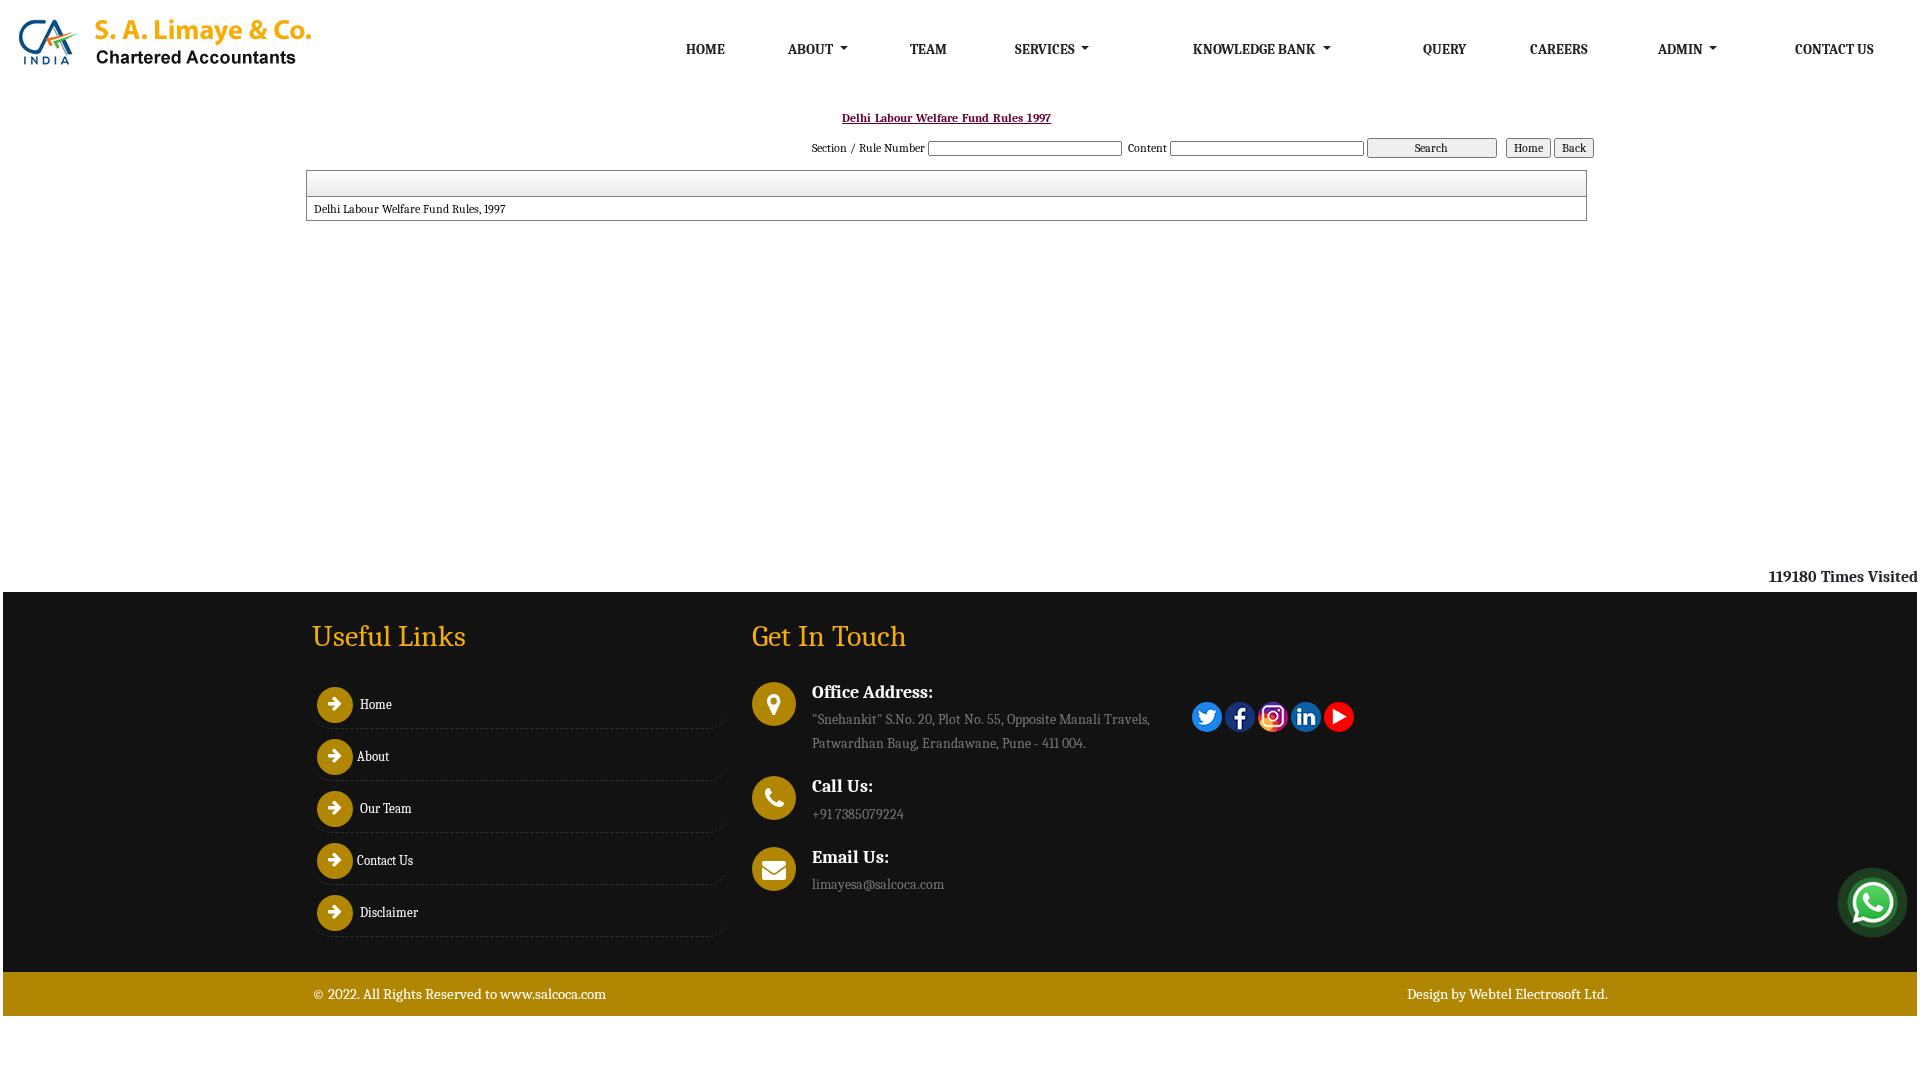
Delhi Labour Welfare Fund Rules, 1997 (410, 209)
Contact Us (1834, 49)
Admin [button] (1682, 49)
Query (1444, 49)
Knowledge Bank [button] (1256, 49)
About (373, 756)
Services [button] (1046, 49)
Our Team (384, 808)
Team (928, 49)
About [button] (812, 49)
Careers (1559, 49)
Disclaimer (387, 912)
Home (705, 49)
